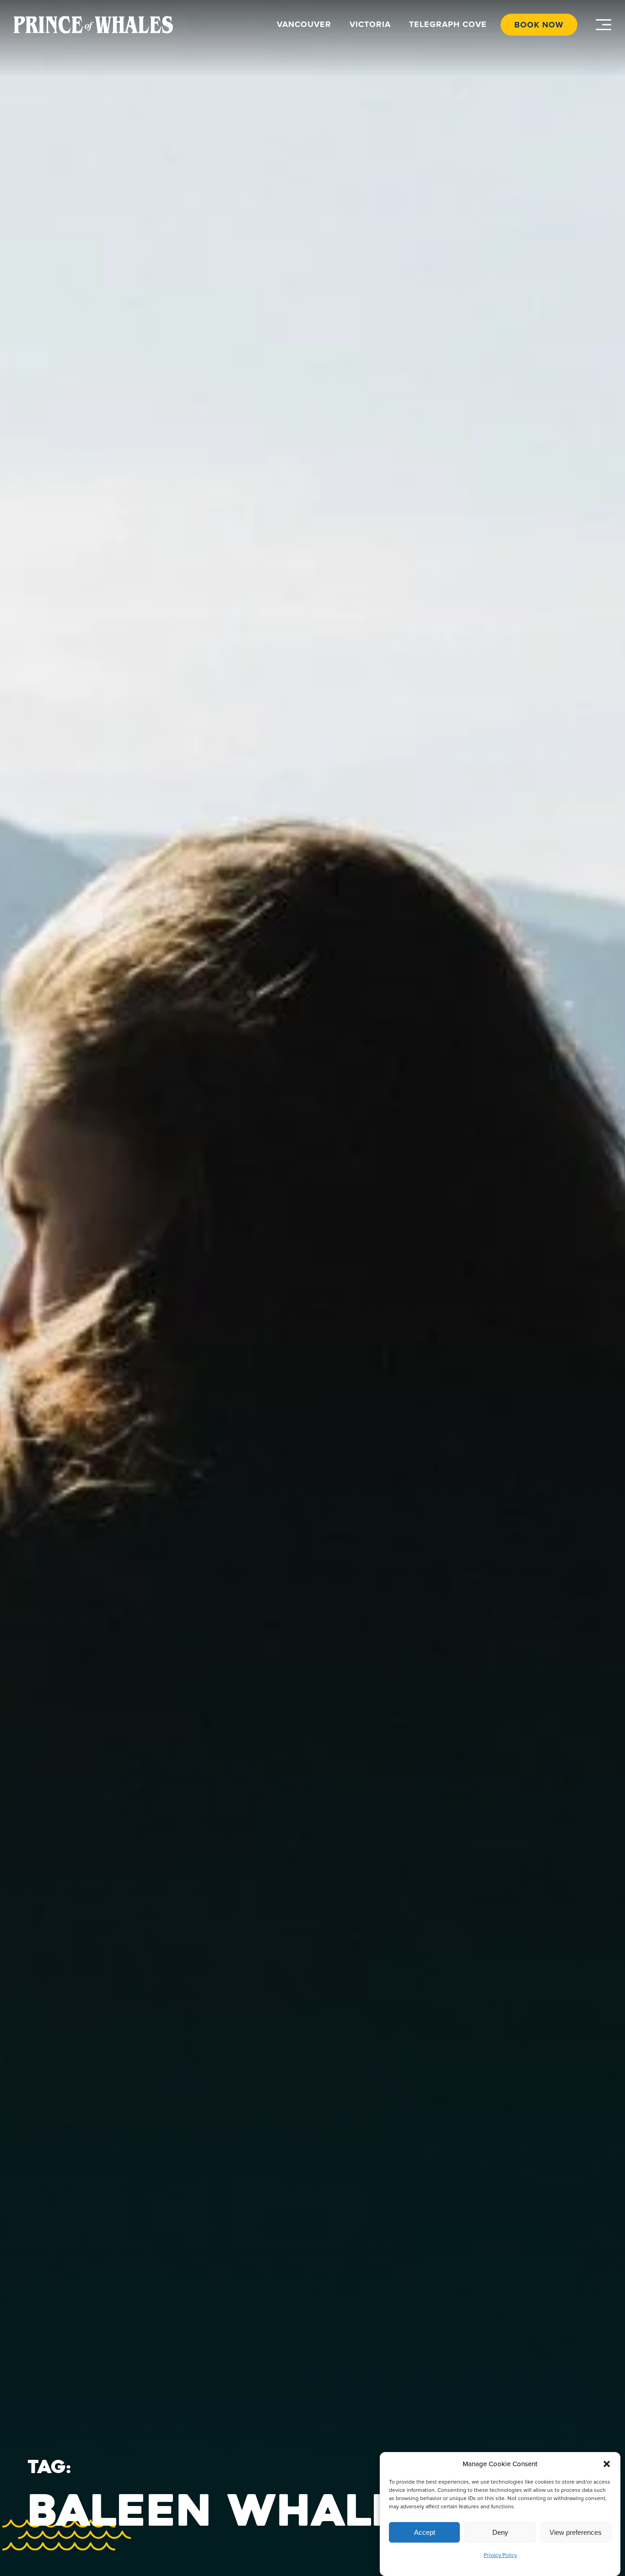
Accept (425, 2532)
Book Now (539, 25)
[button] (607, 2464)
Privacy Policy (500, 2555)
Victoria (370, 24)
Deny (500, 2532)
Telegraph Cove (448, 24)
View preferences (576, 2532)
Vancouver (304, 24)
